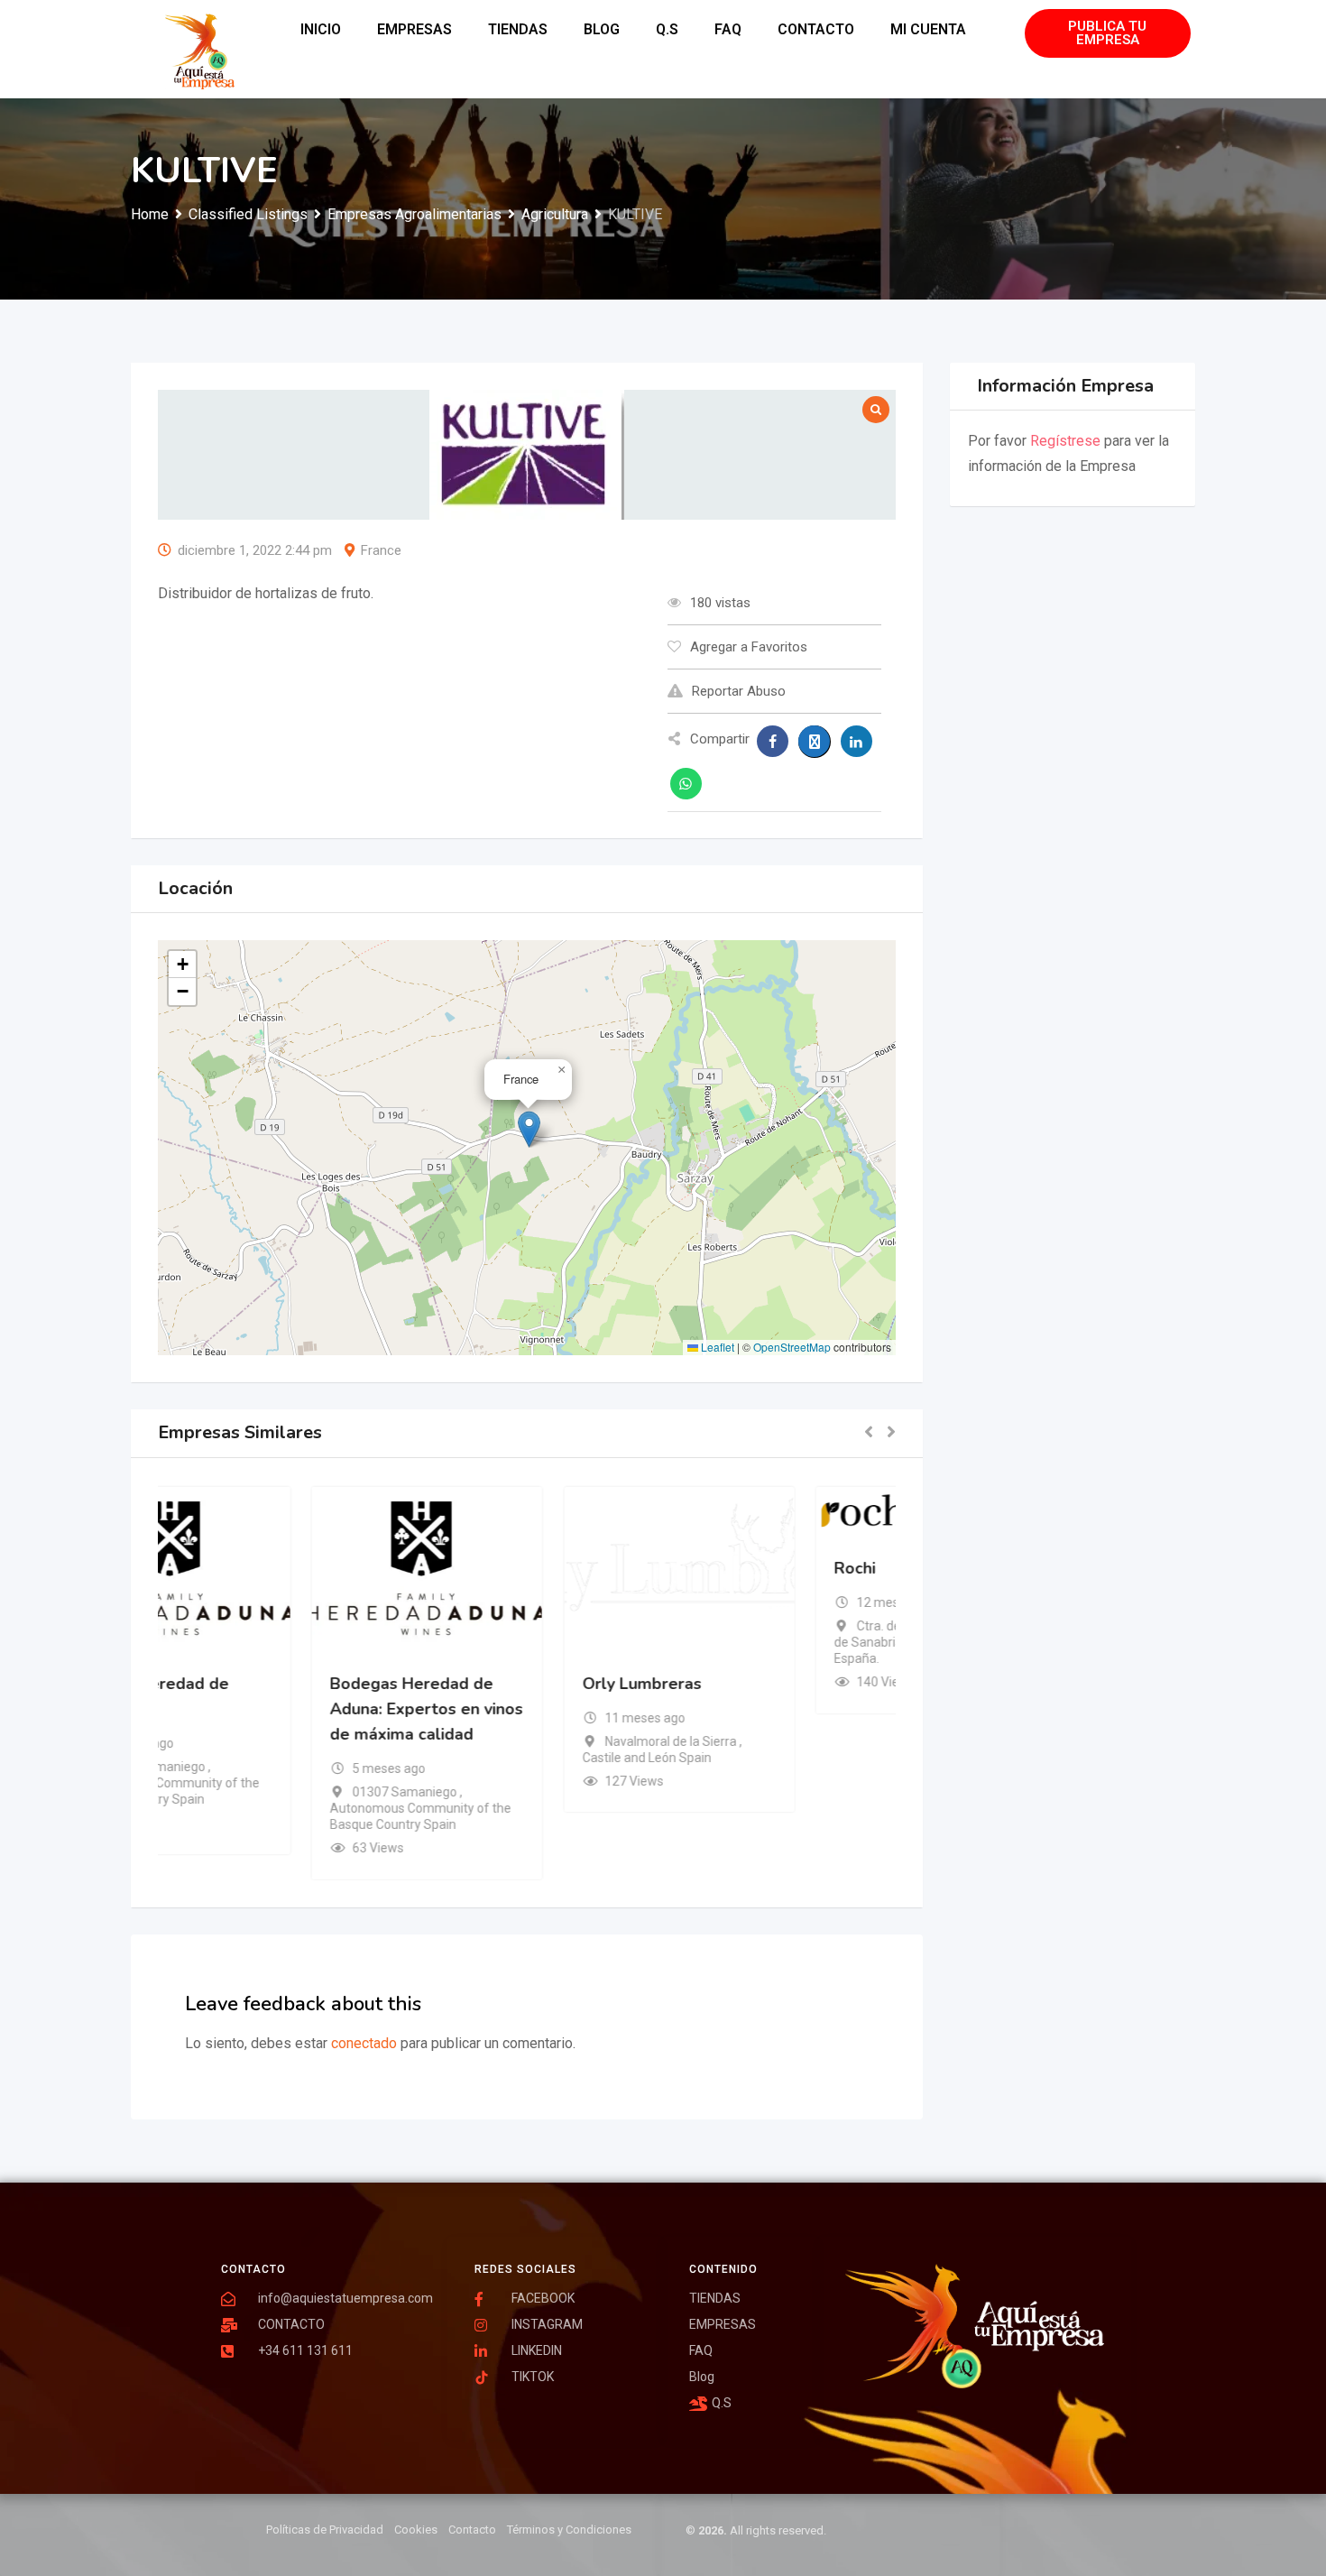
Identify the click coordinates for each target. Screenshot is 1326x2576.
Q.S (667, 29)
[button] (529, 1129)
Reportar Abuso (739, 691)
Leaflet (716, 1347)
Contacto (816, 29)
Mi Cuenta (928, 29)
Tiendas (518, 29)
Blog (602, 29)
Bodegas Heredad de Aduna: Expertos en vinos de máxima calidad (526, 1708)
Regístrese (1065, 441)
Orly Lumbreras (741, 1683)
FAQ (728, 29)
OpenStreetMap (792, 1347)
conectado (364, 2043)
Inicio (321, 29)
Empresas (414, 29)
